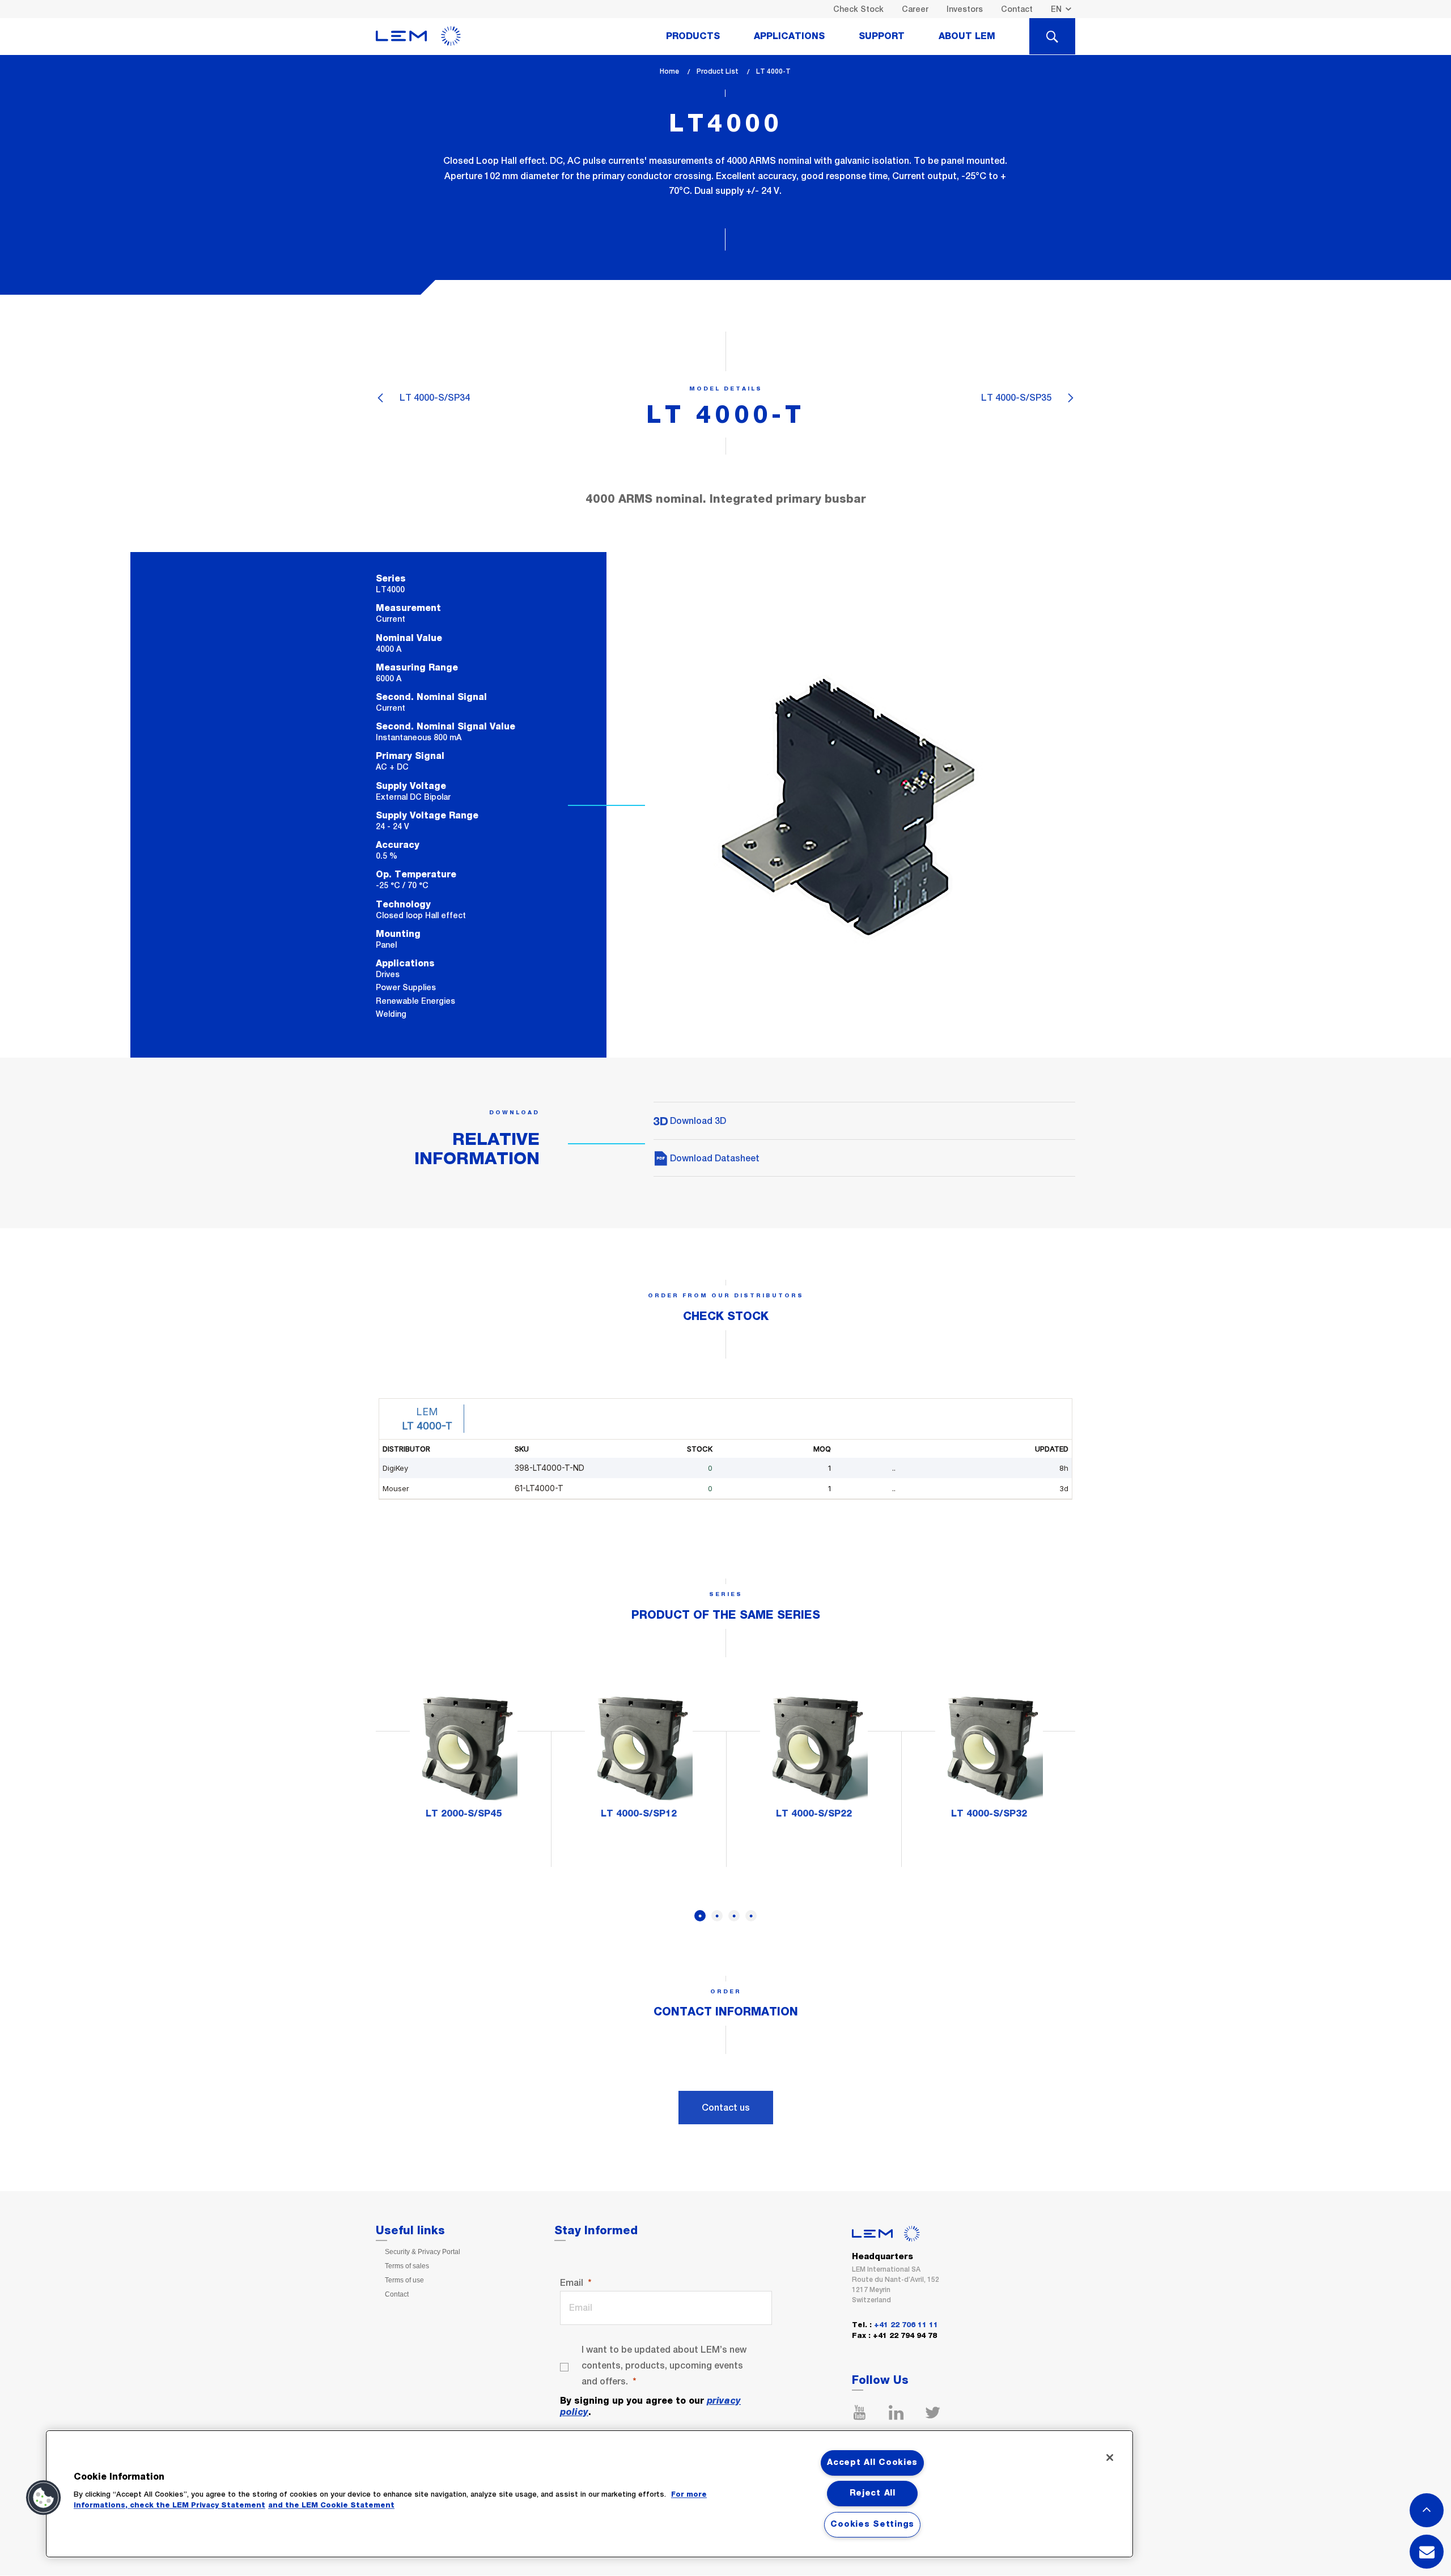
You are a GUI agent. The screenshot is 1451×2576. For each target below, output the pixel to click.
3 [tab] (734, 1916)
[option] (463, 1762)
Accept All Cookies (872, 2463)
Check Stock (858, 9)
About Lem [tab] (967, 36)
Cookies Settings (872, 2524)
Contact (1017, 9)
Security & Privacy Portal (423, 2252)
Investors (965, 9)
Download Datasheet (714, 1158)
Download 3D (697, 1121)
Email (572, 2283)
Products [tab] (693, 36)
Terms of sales (407, 2266)
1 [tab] (700, 1916)
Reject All (873, 2493)
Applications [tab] (789, 36)
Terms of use (404, 2280)
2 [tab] (717, 1916)
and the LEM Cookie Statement (331, 2505)
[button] (44, 2498)
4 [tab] (751, 1916)
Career (915, 9)
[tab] (1052, 36)
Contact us (726, 2108)
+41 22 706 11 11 (906, 2325)
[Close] (1110, 2458)
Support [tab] (882, 36)
